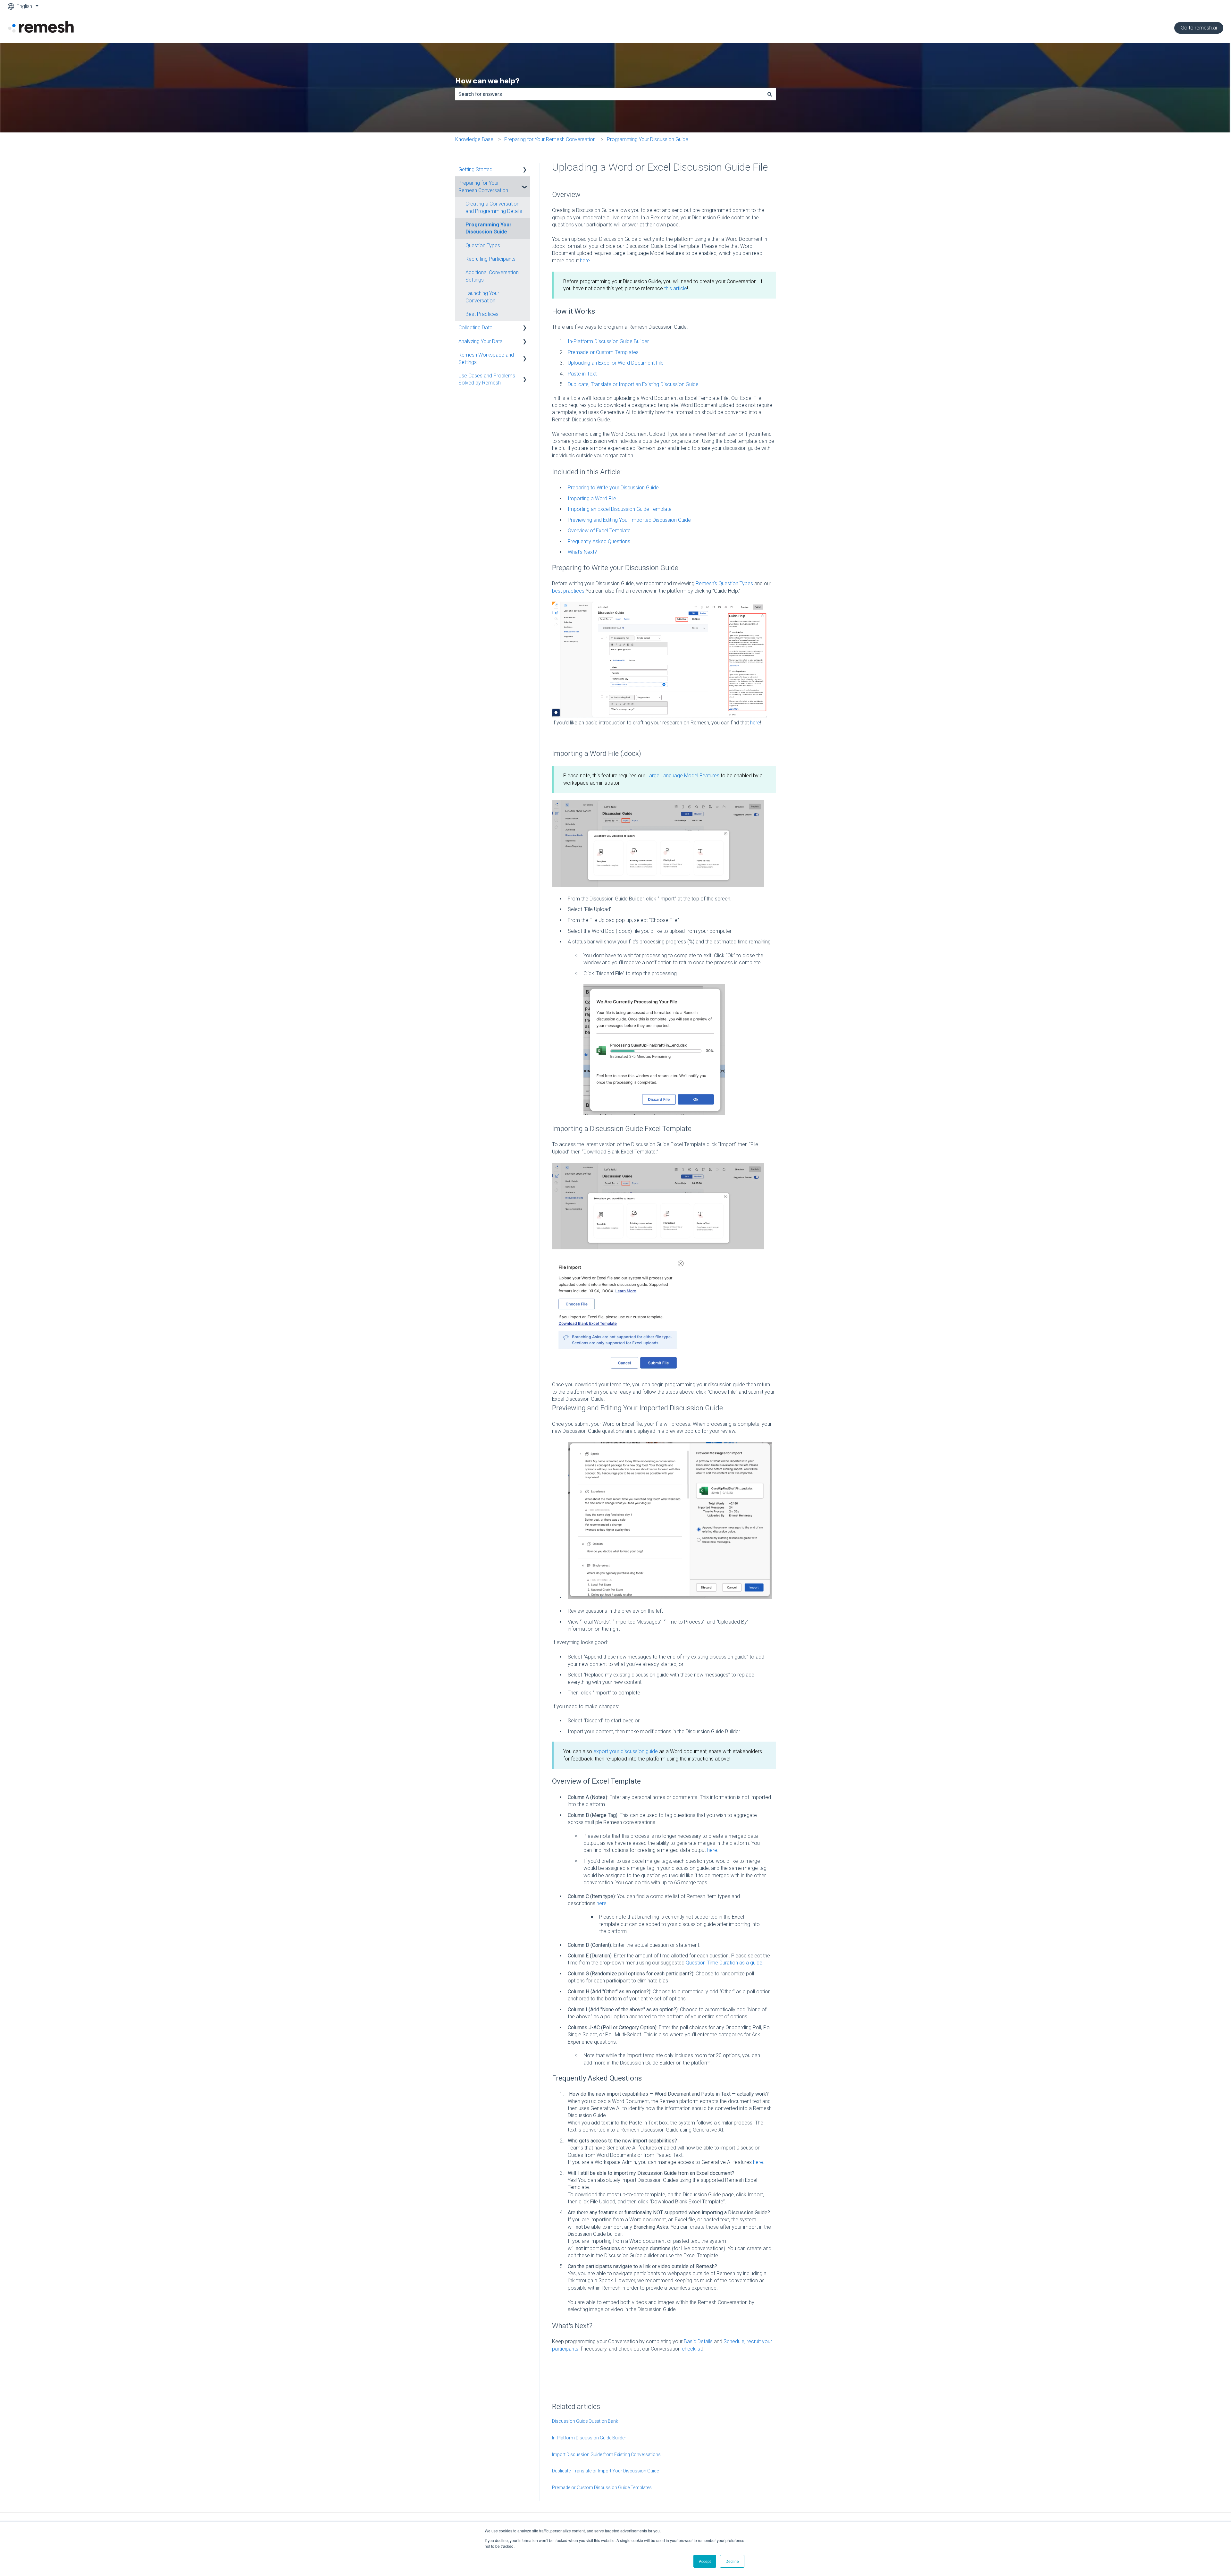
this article (676, 288)
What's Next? (582, 552)
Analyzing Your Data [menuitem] (481, 341)
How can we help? (487, 81)
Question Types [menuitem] (483, 245)
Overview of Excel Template (599, 531)
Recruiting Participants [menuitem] (490, 259)
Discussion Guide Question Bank (585, 2421)
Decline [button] (732, 2561)
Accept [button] (705, 2561)
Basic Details (698, 2341)
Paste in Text (582, 374)
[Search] (770, 94)
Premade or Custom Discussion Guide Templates (602, 2487)
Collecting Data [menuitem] (475, 328)
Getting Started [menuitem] (475, 169)
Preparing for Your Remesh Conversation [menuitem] (483, 186)
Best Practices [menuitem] (482, 314)
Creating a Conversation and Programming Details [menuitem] (494, 207)
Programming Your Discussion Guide (648, 139)
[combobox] (609, 94)
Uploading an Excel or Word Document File (616, 363)
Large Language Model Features (684, 776)
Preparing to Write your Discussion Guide (613, 488)
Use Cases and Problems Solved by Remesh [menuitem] (487, 379)
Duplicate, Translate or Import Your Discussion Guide (605, 2471)
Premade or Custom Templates (603, 352)
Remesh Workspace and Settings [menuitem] (486, 358)
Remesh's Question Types (724, 583)
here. (759, 2162)
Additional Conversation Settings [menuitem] (492, 276)
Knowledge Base (474, 139)
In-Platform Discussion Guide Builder (608, 341)
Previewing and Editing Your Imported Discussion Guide (629, 520)
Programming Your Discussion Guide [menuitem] (489, 228)
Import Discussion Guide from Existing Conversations (606, 2454)
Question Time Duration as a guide (724, 1963)
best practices (568, 591)
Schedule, (734, 2341)
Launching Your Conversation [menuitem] (482, 297)
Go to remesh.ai (1199, 28)
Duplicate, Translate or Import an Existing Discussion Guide (633, 384)
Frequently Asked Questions (599, 541)
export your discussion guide (626, 1751)
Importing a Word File (592, 498)
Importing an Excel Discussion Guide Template (620, 509)
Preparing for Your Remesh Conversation (550, 139)
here (585, 261)
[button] (525, 170)
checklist (692, 2349)
